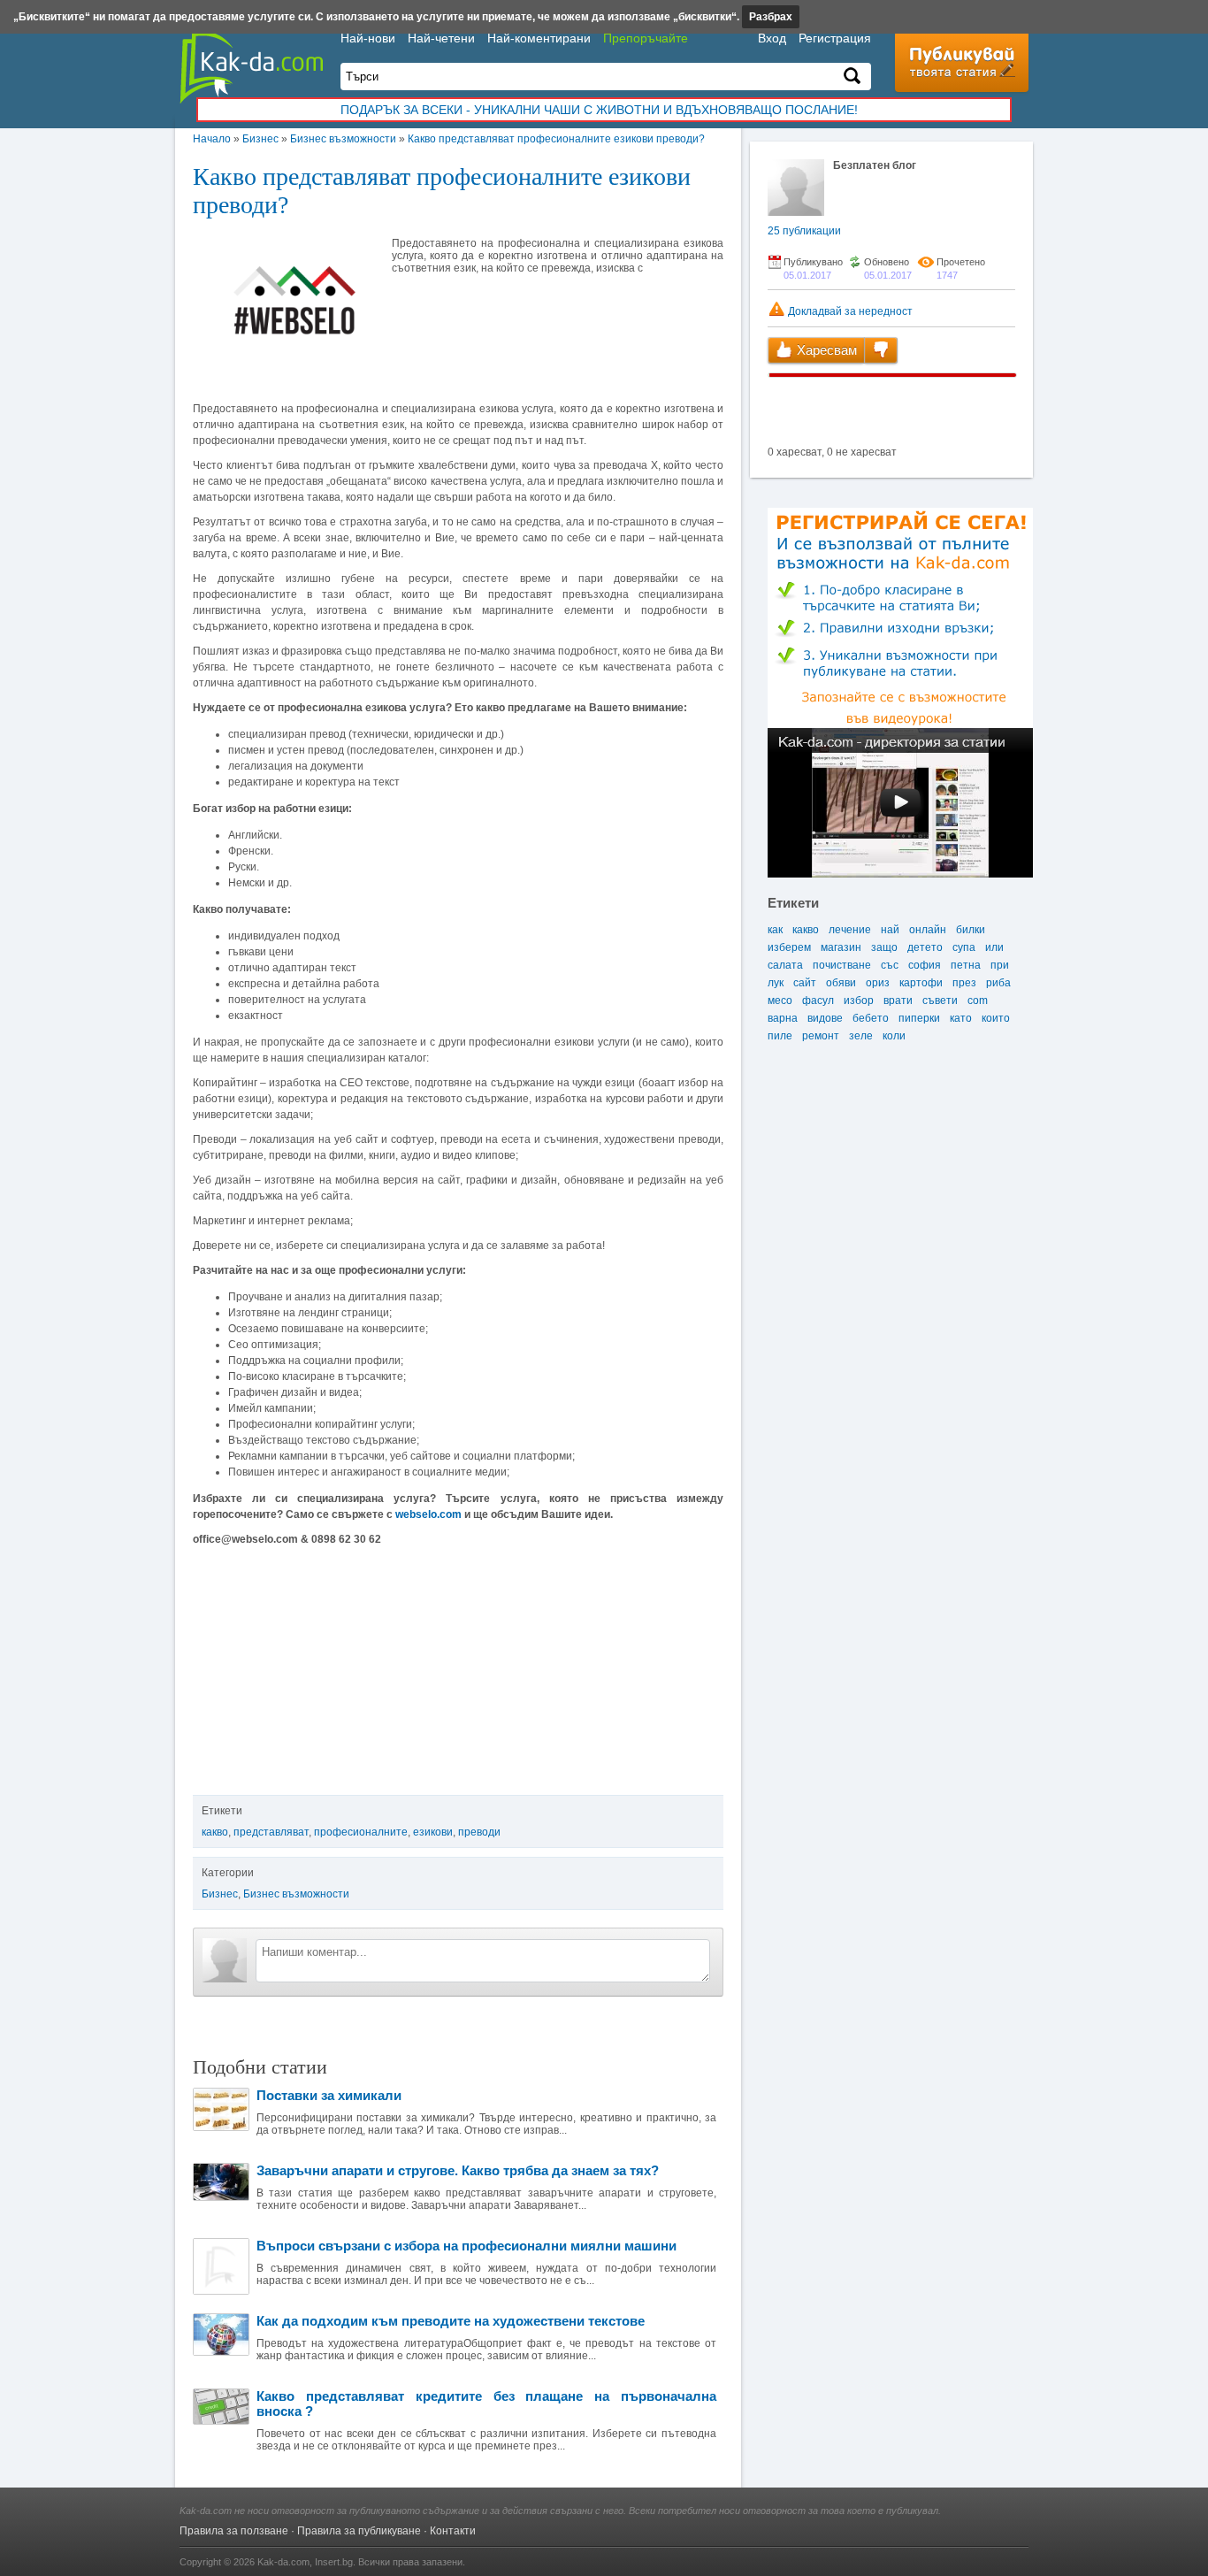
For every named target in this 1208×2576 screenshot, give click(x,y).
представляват (271, 1832)
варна (783, 1018)
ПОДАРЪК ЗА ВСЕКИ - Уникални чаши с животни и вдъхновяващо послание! (599, 110)
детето (925, 947)
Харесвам (825, 350)
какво (215, 1832)
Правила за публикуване (359, 2531)
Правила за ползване (234, 2531)
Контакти (453, 2531)
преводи (479, 1832)
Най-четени (441, 38)
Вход (772, 38)
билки (971, 930)
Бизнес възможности (343, 139)
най (890, 930)
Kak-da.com (283, 2562)
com (978, 1000)
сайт (805, 983)
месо (780, 1000)
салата (785, 965)
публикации (804, 231)
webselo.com (428, 1514)
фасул (818, 1000)
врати (898, 1000)
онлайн (928, 930)
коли (894, 1036)
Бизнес (260, 139)
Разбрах (771, 17)
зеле (861, 1036)
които (996, 1018)
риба (998, 983)
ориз (878, 983)
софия (925, 965)
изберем (789, 947)
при (1000, 965)
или (994, 947)
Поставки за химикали (329, 2095)
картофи (921, 983)
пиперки (919, 1018)
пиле (780, 1036)
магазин (841, 947)
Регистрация (835, 38)
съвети (940, 1000)
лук (776, 983)
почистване (842, 965)
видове (825, 1018)
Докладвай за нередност (849, 311)
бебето (871, 1018)
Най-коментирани (539, 38)
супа (964, 947)
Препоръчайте (646, 38)
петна (966, 965)
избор (859, 1000)
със (890, 965)
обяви (841, 983)
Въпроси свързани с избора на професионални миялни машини (466, 2246)
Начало (212, 139)
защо (884, 947)
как (775, 930)
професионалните (361, 1832)
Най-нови (368, 38)
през (964, 983)
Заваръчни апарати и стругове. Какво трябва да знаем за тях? (458, 2170)
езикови (433, 1832)
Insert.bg (334, 2562)
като (961, 1018)
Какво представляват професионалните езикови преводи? (556, 139)
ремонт (821, 1036)
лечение (850, 930)
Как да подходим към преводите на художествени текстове (451, 2321)
